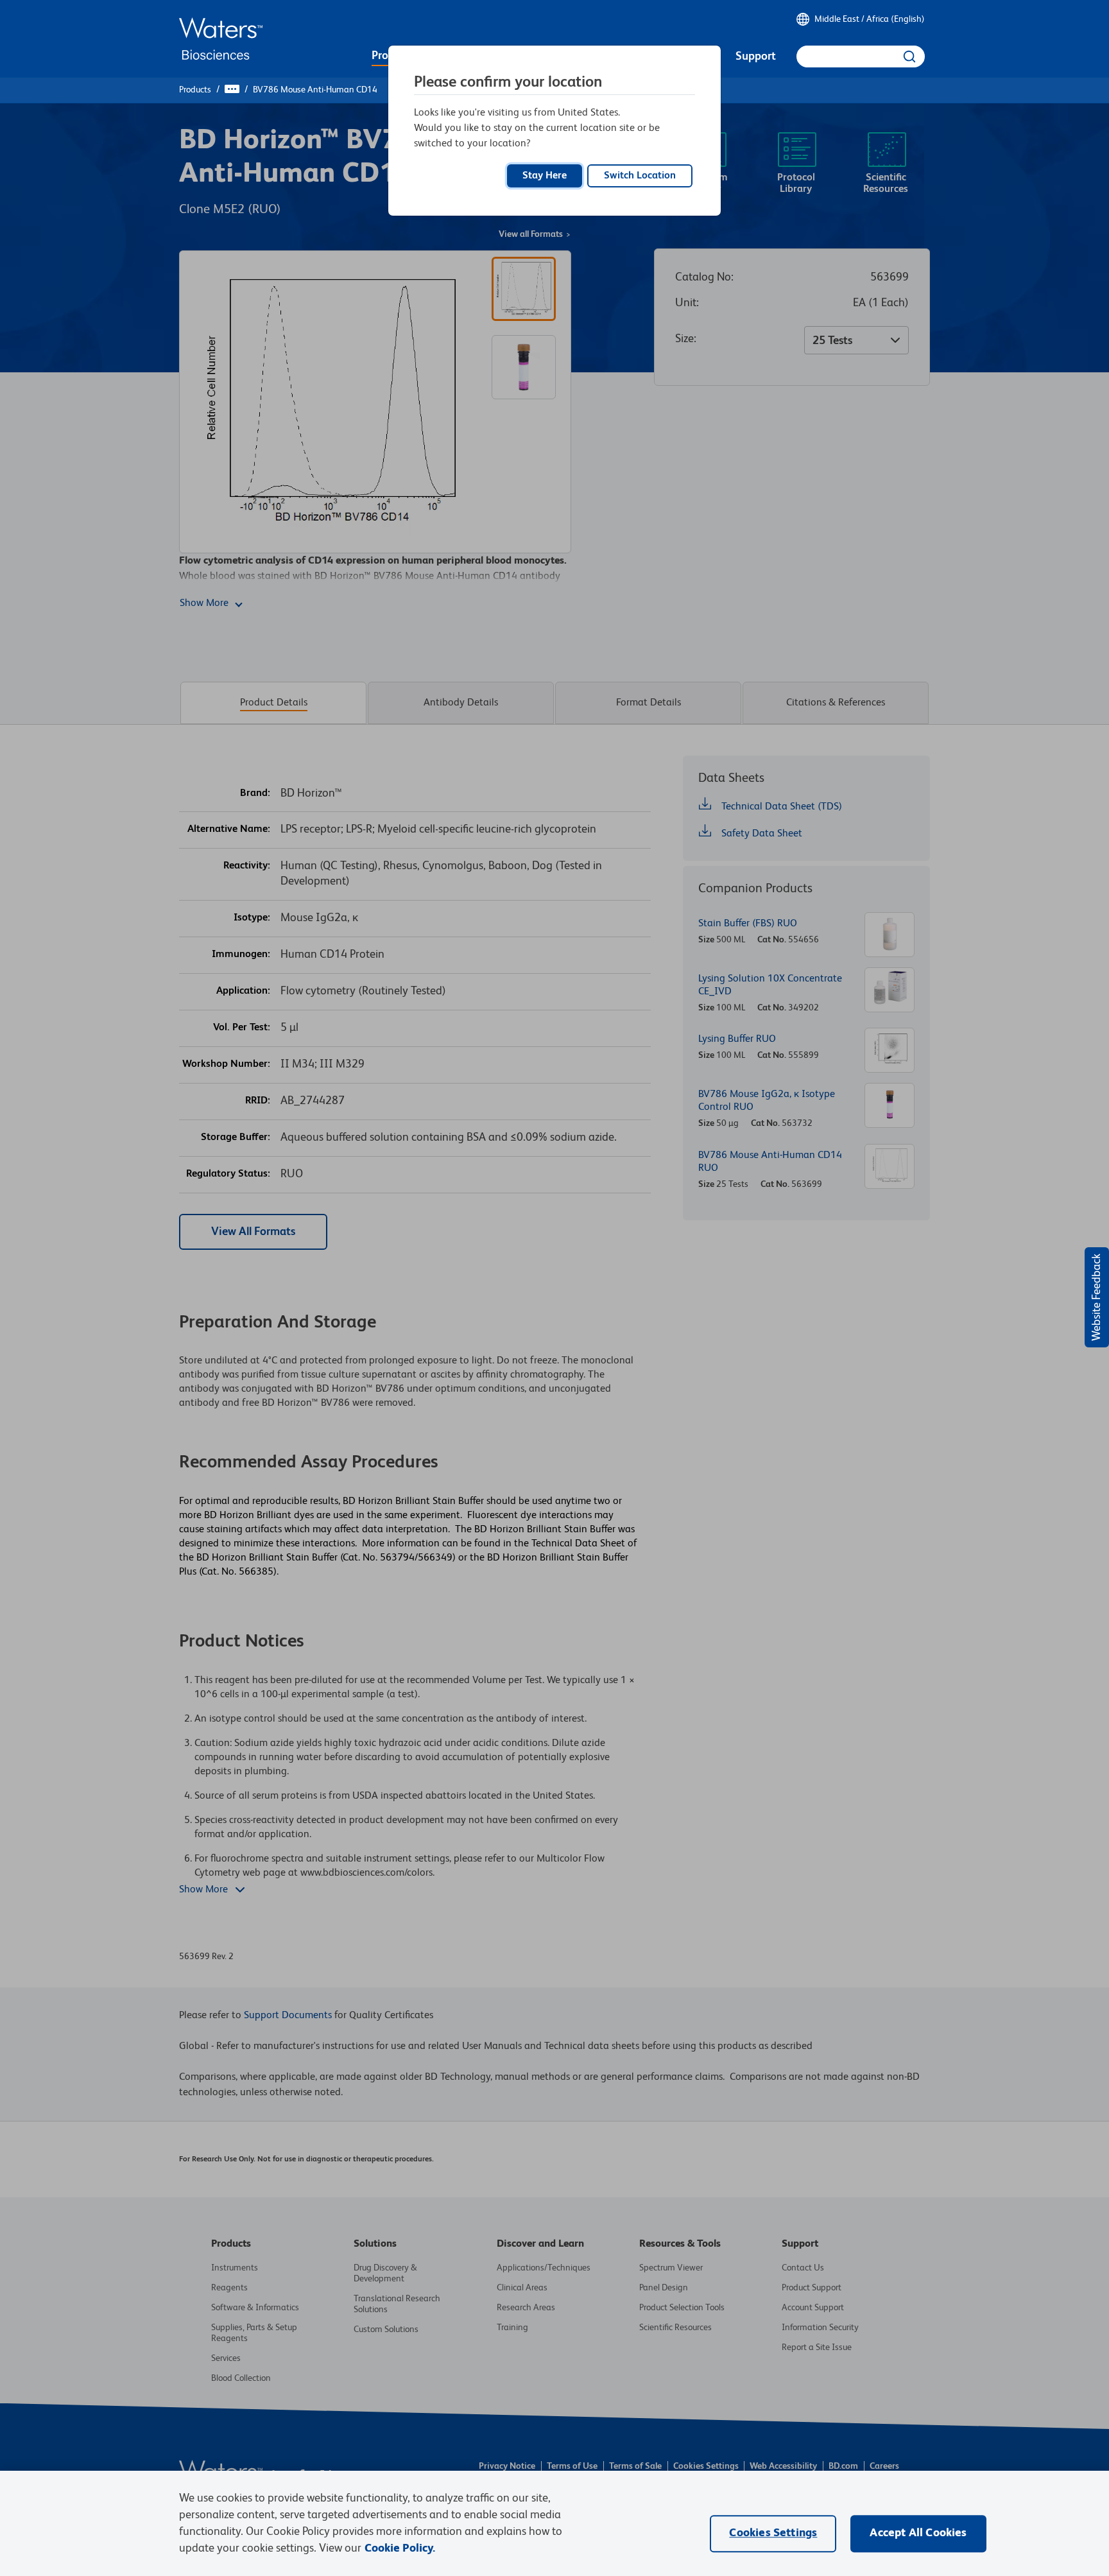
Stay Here (545, 176)
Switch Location (640, 176)
